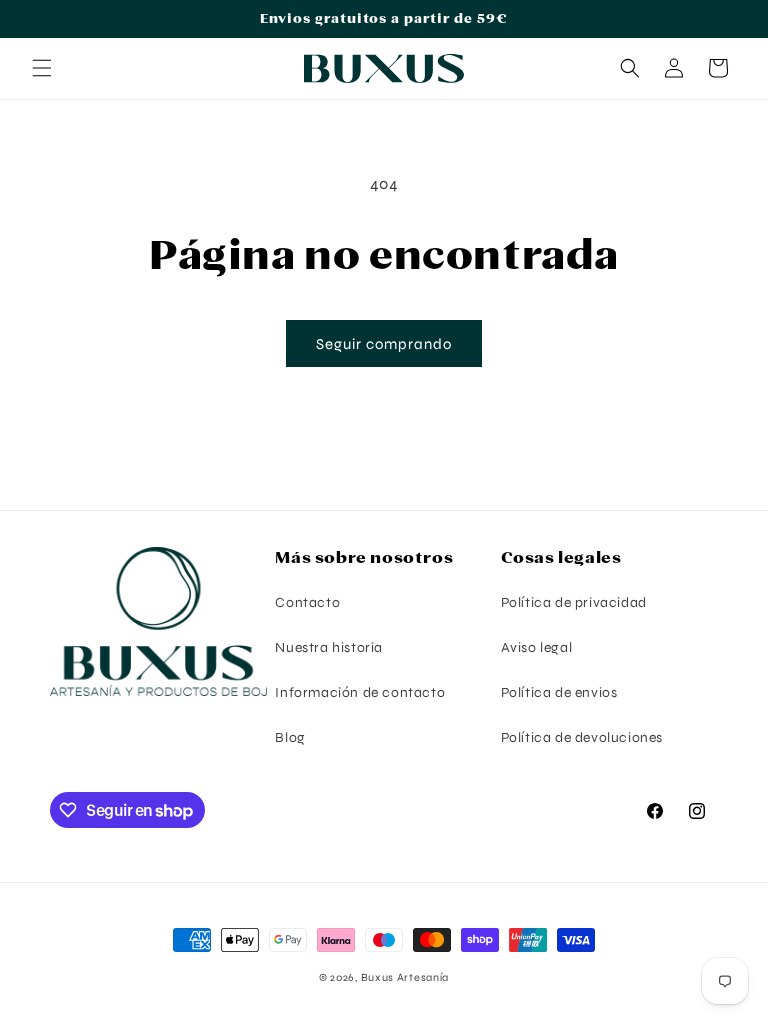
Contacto (307, 602)
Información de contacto (360, 692)
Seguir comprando (384, 344)
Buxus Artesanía (405, 977)
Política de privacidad (574, 602)
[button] (42, 68)
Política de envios (559, 692)
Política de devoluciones (582, 737)
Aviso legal (537, 647)
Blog (290, 737)
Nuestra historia (329, 647)
